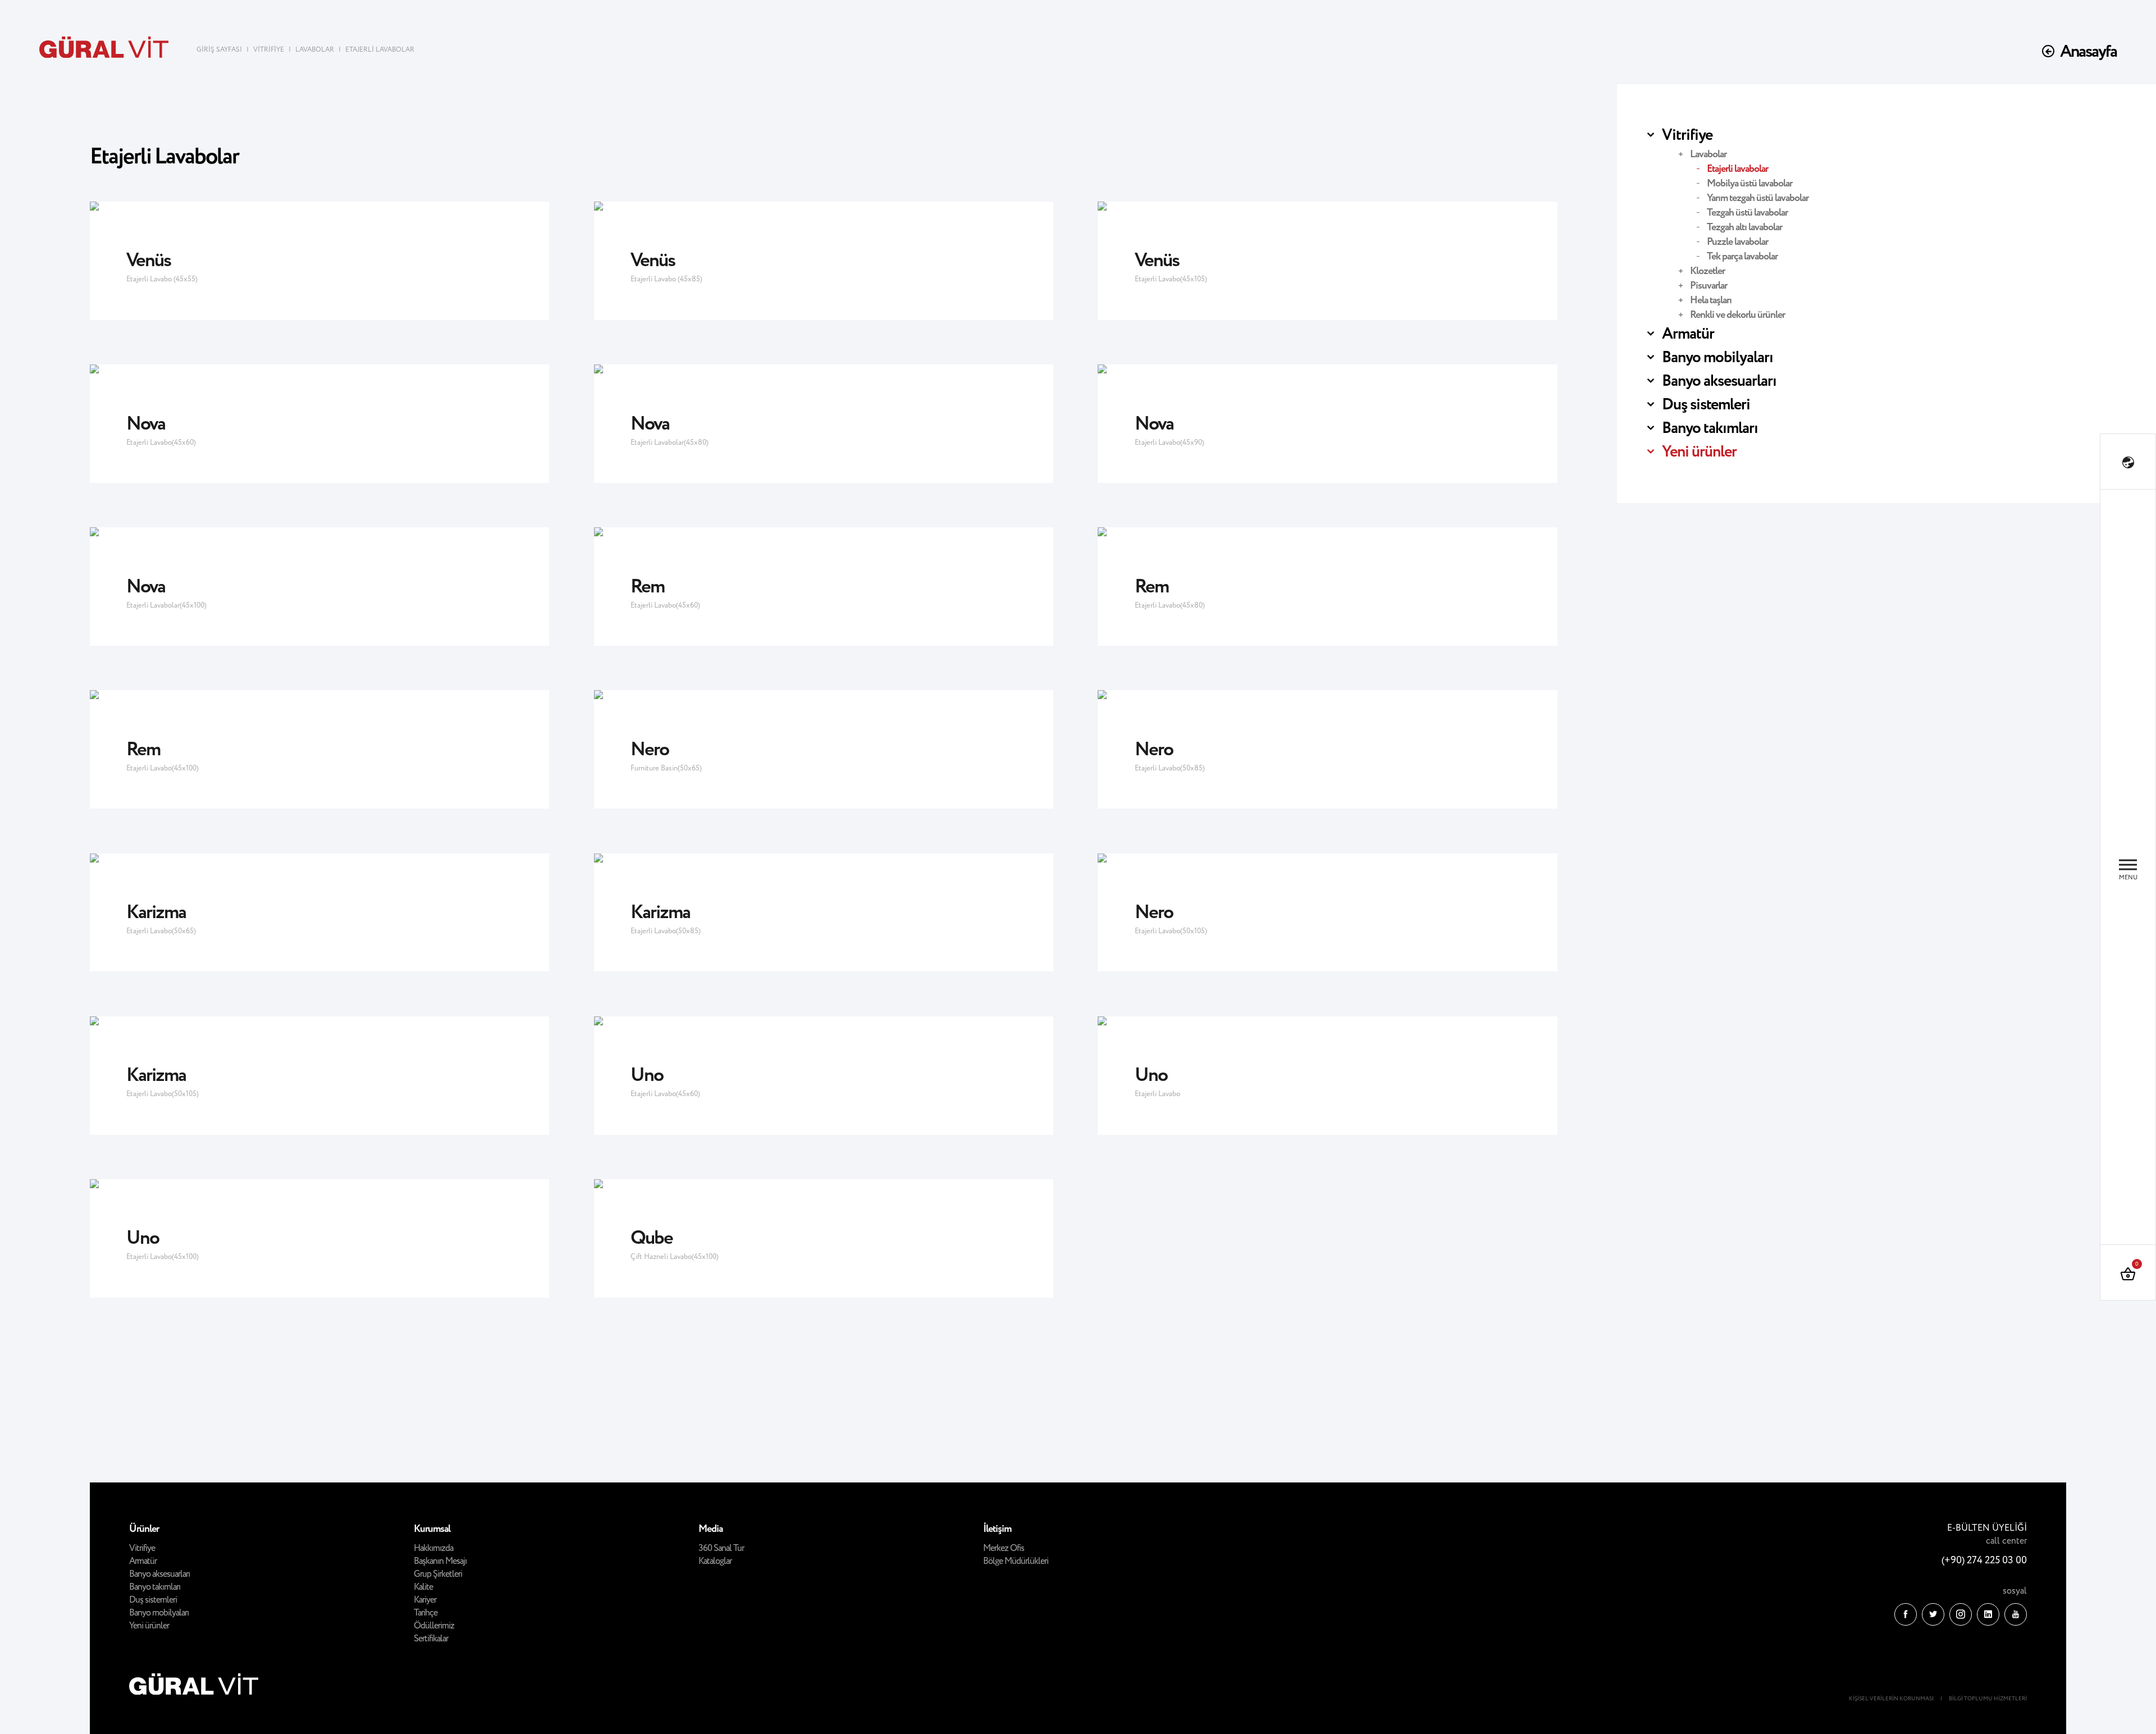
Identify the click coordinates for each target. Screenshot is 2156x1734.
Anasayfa (2088, 52)
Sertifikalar (431, 1639)
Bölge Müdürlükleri (1016, 1561)
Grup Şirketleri (438, 1574)
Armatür (1688, 334)
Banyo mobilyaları (1718, 358)
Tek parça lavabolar (1742, 257)
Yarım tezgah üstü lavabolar (1758, 198)
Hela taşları (1711, 300)
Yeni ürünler (1699, 452)
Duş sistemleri (1706, 405)
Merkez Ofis (1004, 1548)
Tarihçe (426, 1613)
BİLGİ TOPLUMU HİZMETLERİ (1988, 1699)
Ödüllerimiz (434, 1626)
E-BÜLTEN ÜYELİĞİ (1987, 1528)
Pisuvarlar (1709, 286)
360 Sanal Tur (721, 1548)
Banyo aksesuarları (1719, 381)
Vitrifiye (1687, 135)
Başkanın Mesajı (440, 1561)
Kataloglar (715, 1561)
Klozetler (1707, 271)
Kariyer (425, 1600)
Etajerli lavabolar (1737, 169)
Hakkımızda (433, 1548)
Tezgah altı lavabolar (1744, 227)
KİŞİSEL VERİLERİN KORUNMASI (1891, 1699)
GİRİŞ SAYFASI (220, 50)
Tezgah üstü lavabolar (1747, 213)
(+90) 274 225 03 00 (1984, 1560)
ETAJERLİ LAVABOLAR (380, 50)
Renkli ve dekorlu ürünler (1737, 315)
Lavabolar (1708, 154)
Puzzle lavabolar (1737, 242)
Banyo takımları (1710, 428)
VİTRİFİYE (269, 50)
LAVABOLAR (315, 50)
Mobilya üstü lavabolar (1750, 184)
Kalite (423, 1587)
